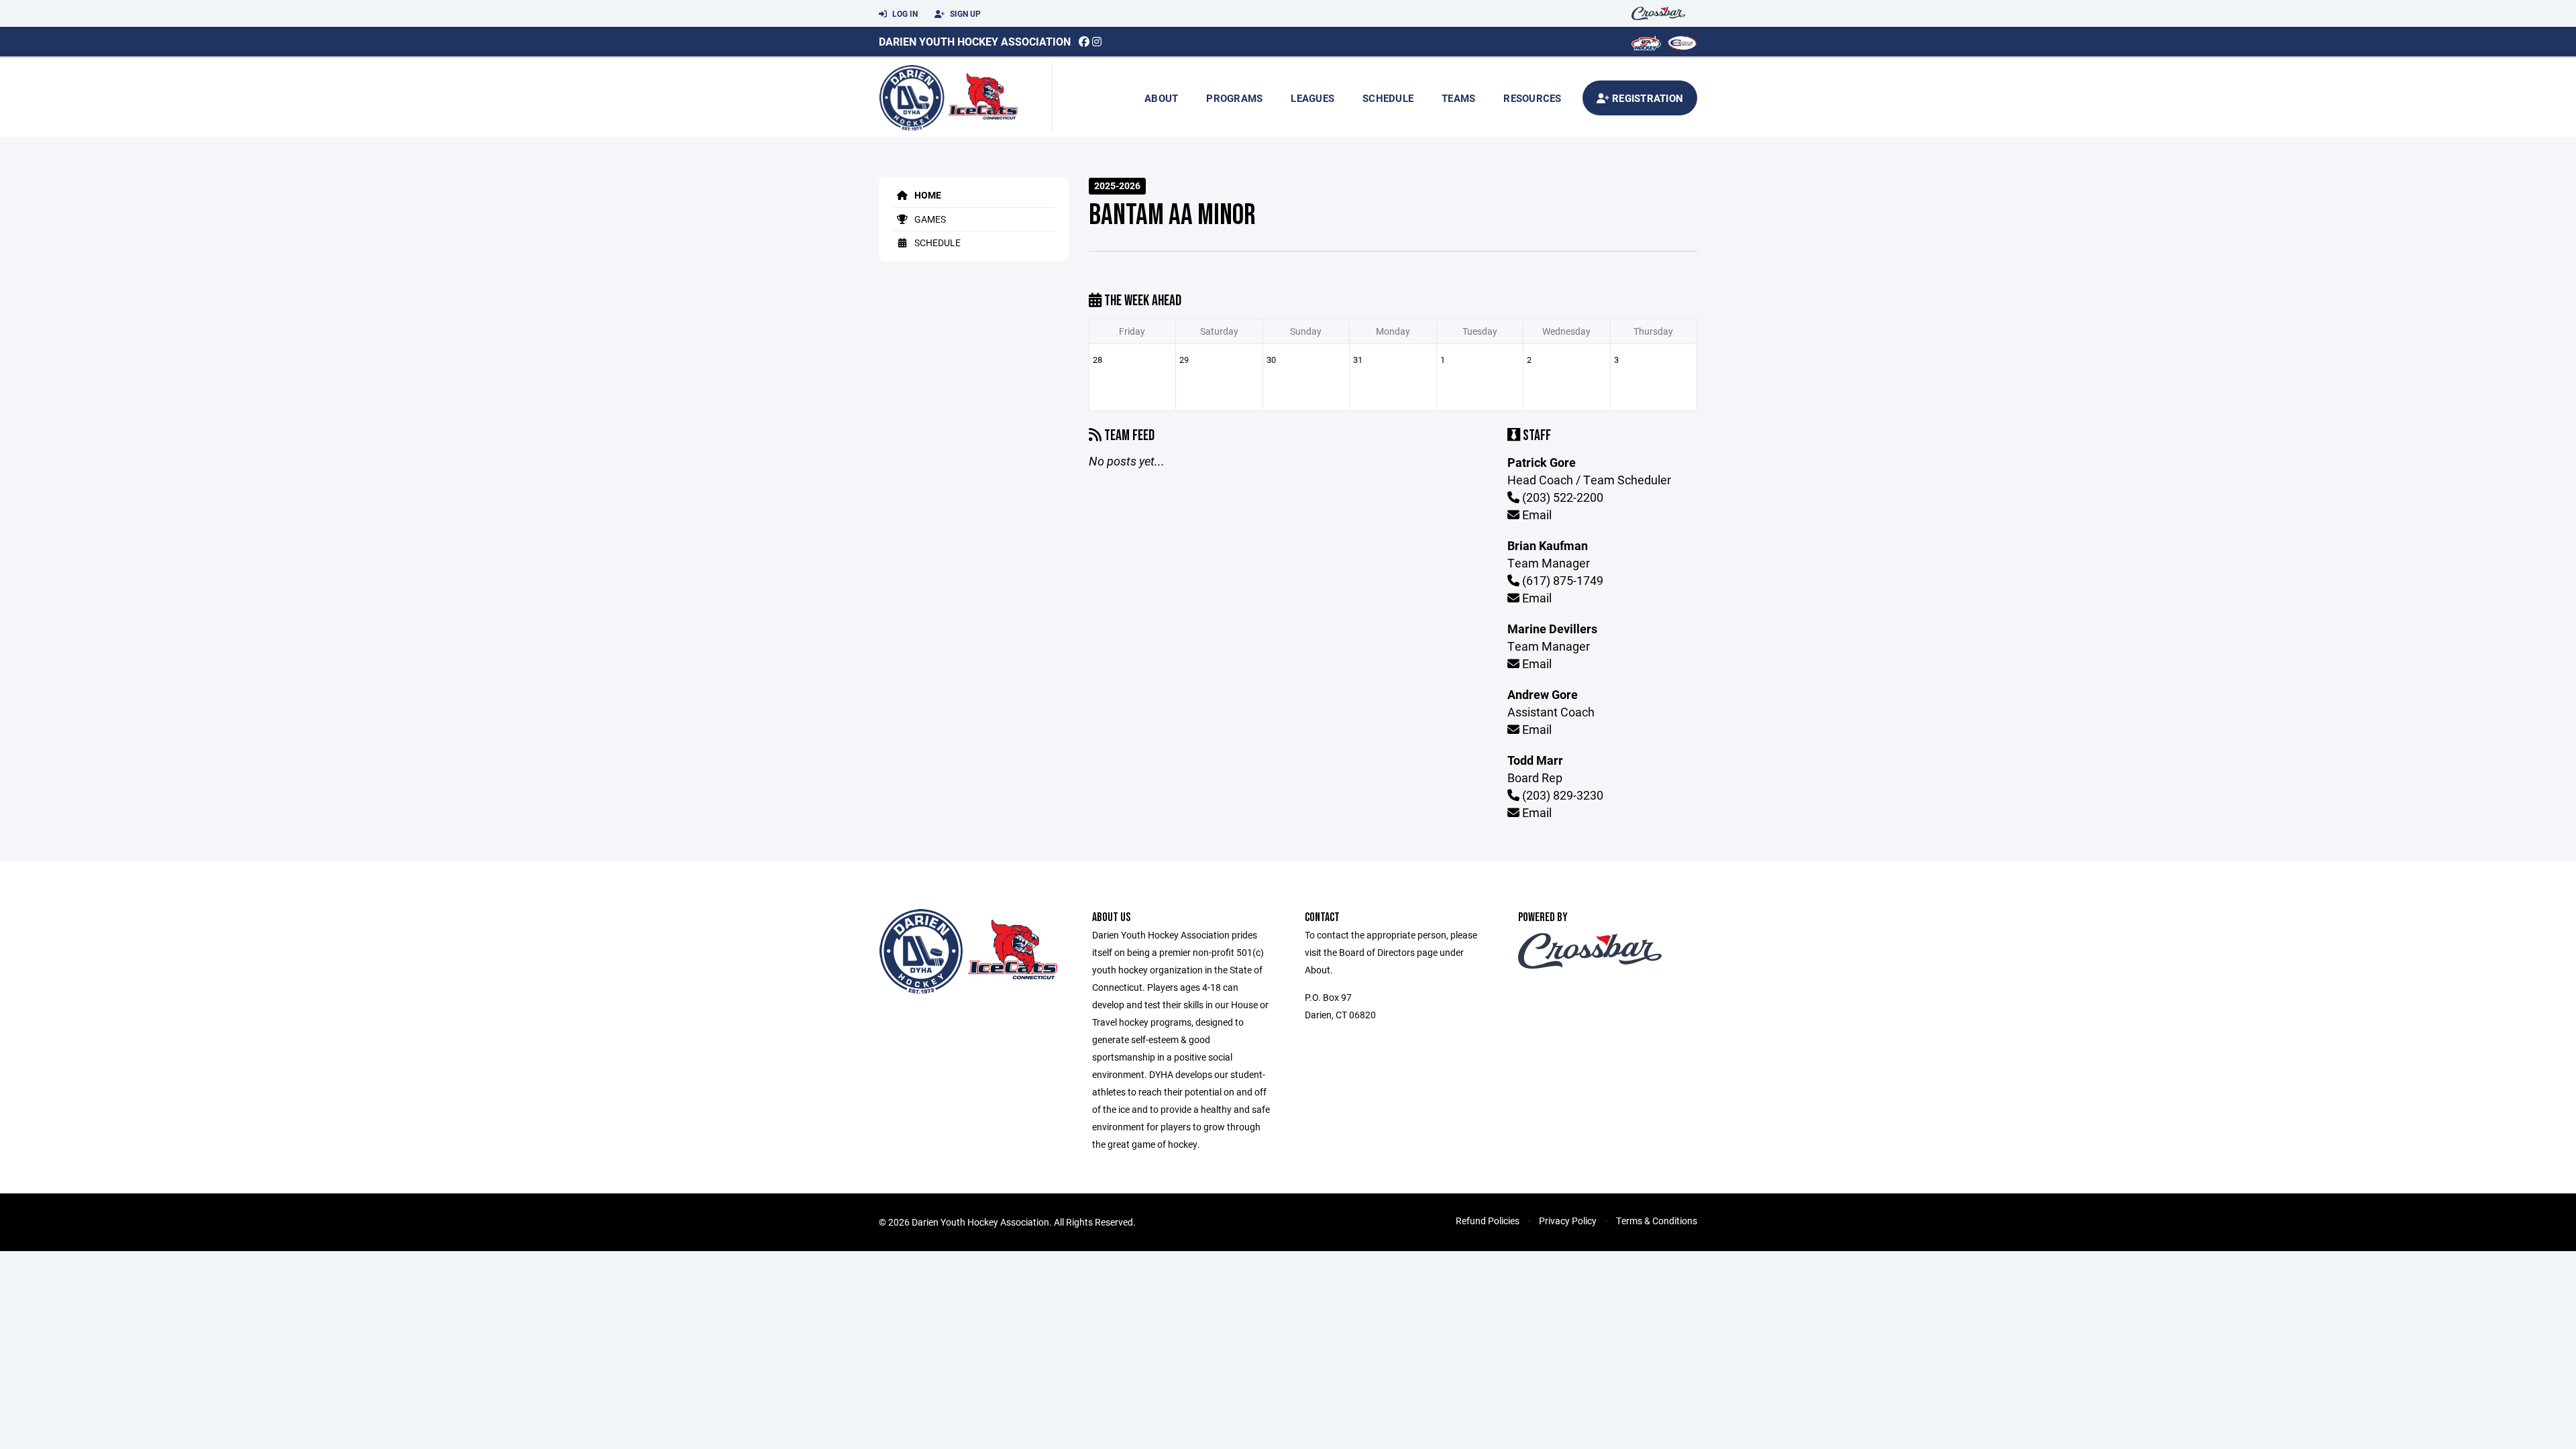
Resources (1532, 98)
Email (1536, 515)
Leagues (1312, 98)
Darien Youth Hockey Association (975, 41)
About (1161, 98)
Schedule (1388, 98)
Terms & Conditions (1657, 1221)
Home (927, 195)
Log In (904, 13)
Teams (1458, 98)
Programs (1234, 98)
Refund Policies (1488, 1221)
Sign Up (964, 13)
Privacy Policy (1568, 1221)
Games (929, 219)
